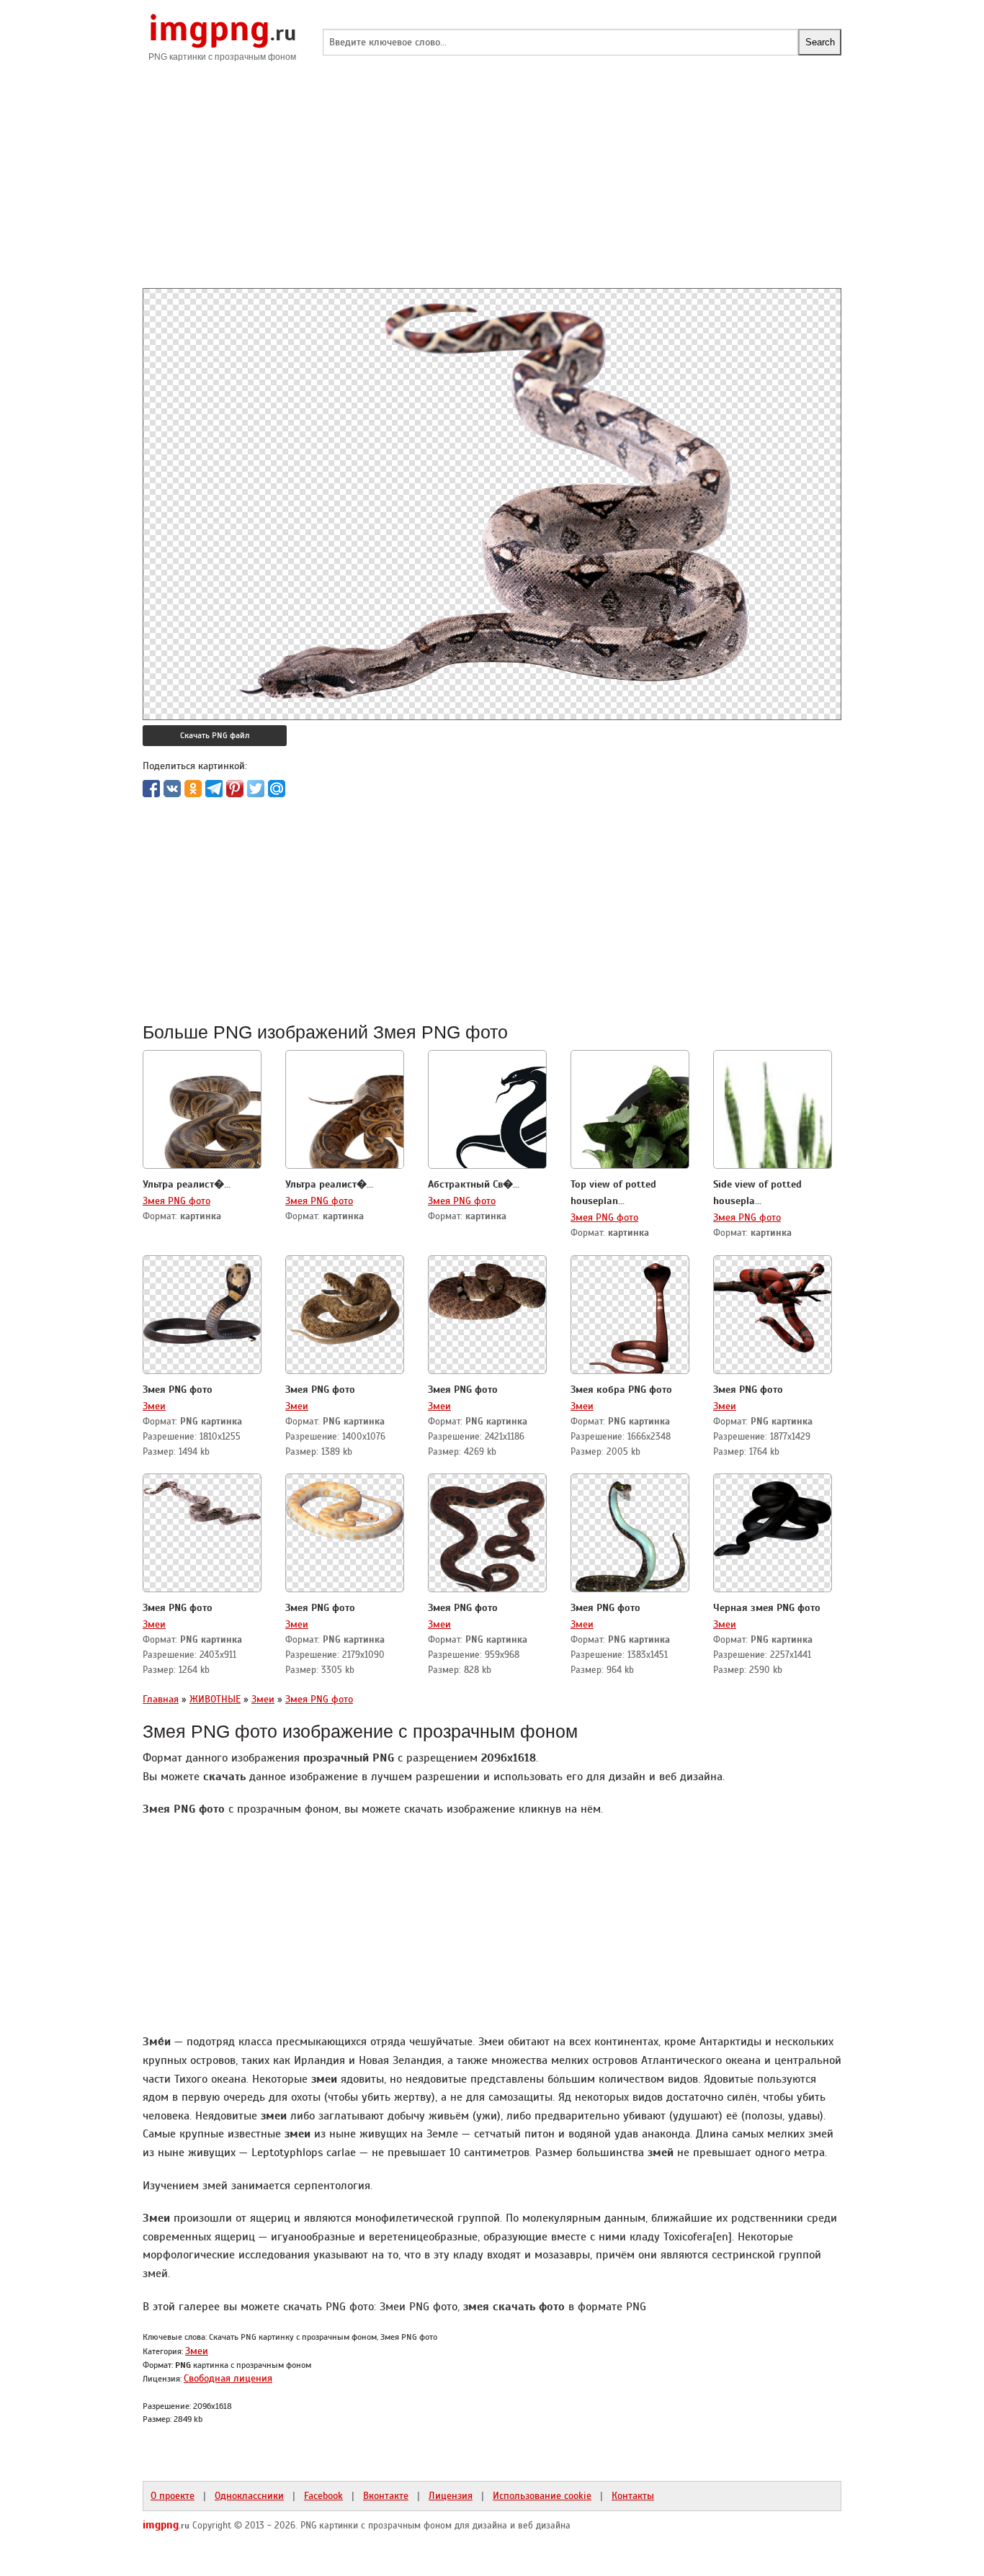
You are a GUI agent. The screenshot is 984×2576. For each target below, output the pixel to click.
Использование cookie (542, 2495)
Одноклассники (249, 2495)
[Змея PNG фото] (202, 1299)
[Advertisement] (492, 187)
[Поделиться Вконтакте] (172, 789)
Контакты (633, 2495)
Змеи (154, 1406)
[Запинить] (235, 789)
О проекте (173, 2495)
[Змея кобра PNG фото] (630, 1316)
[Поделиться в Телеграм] (214, 789)
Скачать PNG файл (215, 735)
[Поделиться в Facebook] (151, 789)
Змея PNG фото (176, 1201)
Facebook (323, 2495)
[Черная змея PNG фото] (773, 1514)
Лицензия (451, 2495)
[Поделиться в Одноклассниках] (193, 789)
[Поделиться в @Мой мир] (277, 789)
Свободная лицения (228, 2378)
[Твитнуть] (256, 789)
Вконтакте (386, 2495)
